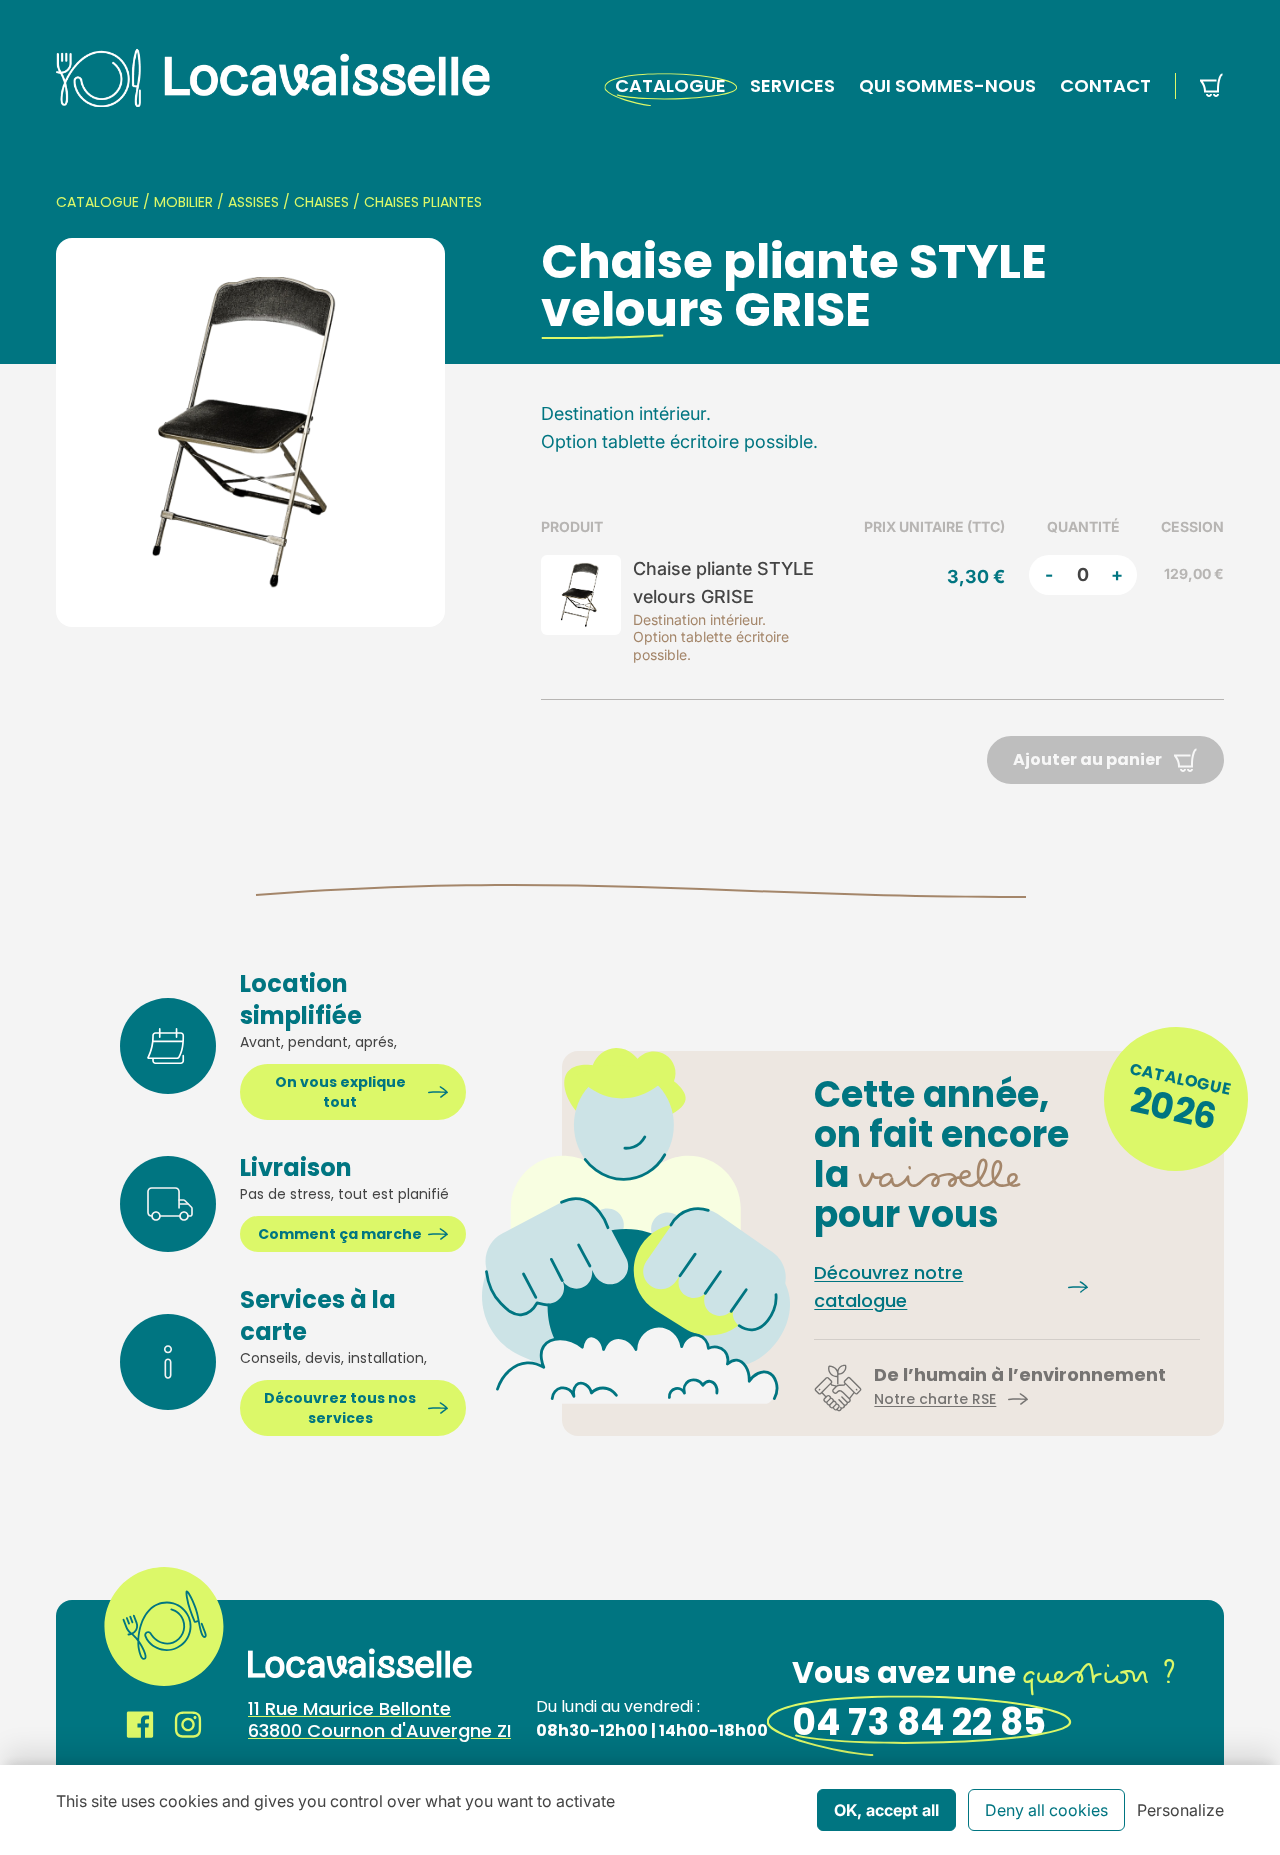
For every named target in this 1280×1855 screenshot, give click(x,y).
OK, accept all (886, 1810)
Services (792, 85)
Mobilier (183, 202)
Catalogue (670, 85)
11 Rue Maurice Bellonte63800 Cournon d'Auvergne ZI (379, 1720)
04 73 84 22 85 (919, 1722)
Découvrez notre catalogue (888, 1286)
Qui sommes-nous (947, 85)
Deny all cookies (1046, 1810)
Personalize (1180, 1810)
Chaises (321, 202)
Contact (1105, 85)
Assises (253, 202)
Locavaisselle (273, 77)
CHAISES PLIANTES (423, 202)
